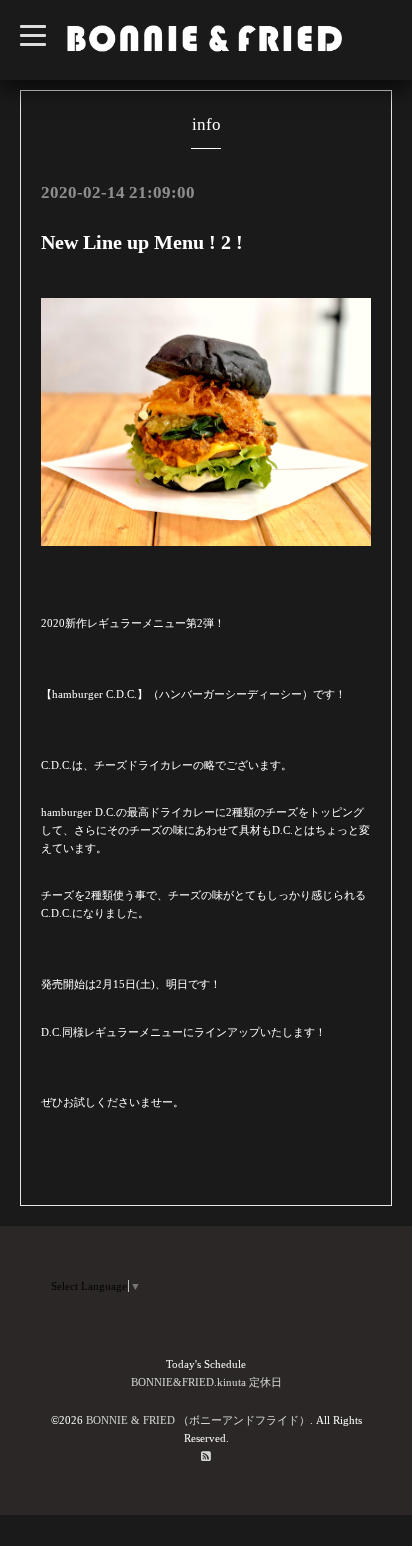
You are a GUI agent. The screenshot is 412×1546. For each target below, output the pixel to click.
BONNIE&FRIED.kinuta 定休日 (206, 1382)
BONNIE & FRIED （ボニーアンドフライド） (198, 1420)
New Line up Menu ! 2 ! (142, 242)
